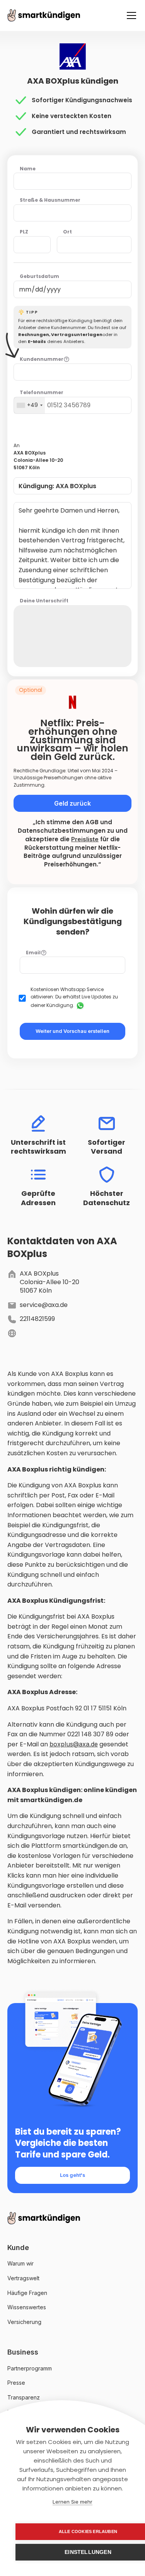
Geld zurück (72, 803)
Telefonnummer (42, 393)
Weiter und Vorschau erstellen (72, 1031)
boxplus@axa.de (74, 1744)
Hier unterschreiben (79, 636)
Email (33, 953)
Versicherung (24, 2322)
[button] (130, 15)
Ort (67, 232)
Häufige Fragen (27, 2293)
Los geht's (72, 2175)
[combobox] (29, 405)
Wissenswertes (27, 2307)
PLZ (24, 232)
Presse (16, 2383)
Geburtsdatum (39, 276)
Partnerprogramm (30, 2368)
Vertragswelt (23, 2278)
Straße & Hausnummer (50, 200)
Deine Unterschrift (44, 601)
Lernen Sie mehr (72, 2502)
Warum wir (20, 2263)
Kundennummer (42, 359)
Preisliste (85, 839)
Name (28, 169)
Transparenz (24, 2397)
